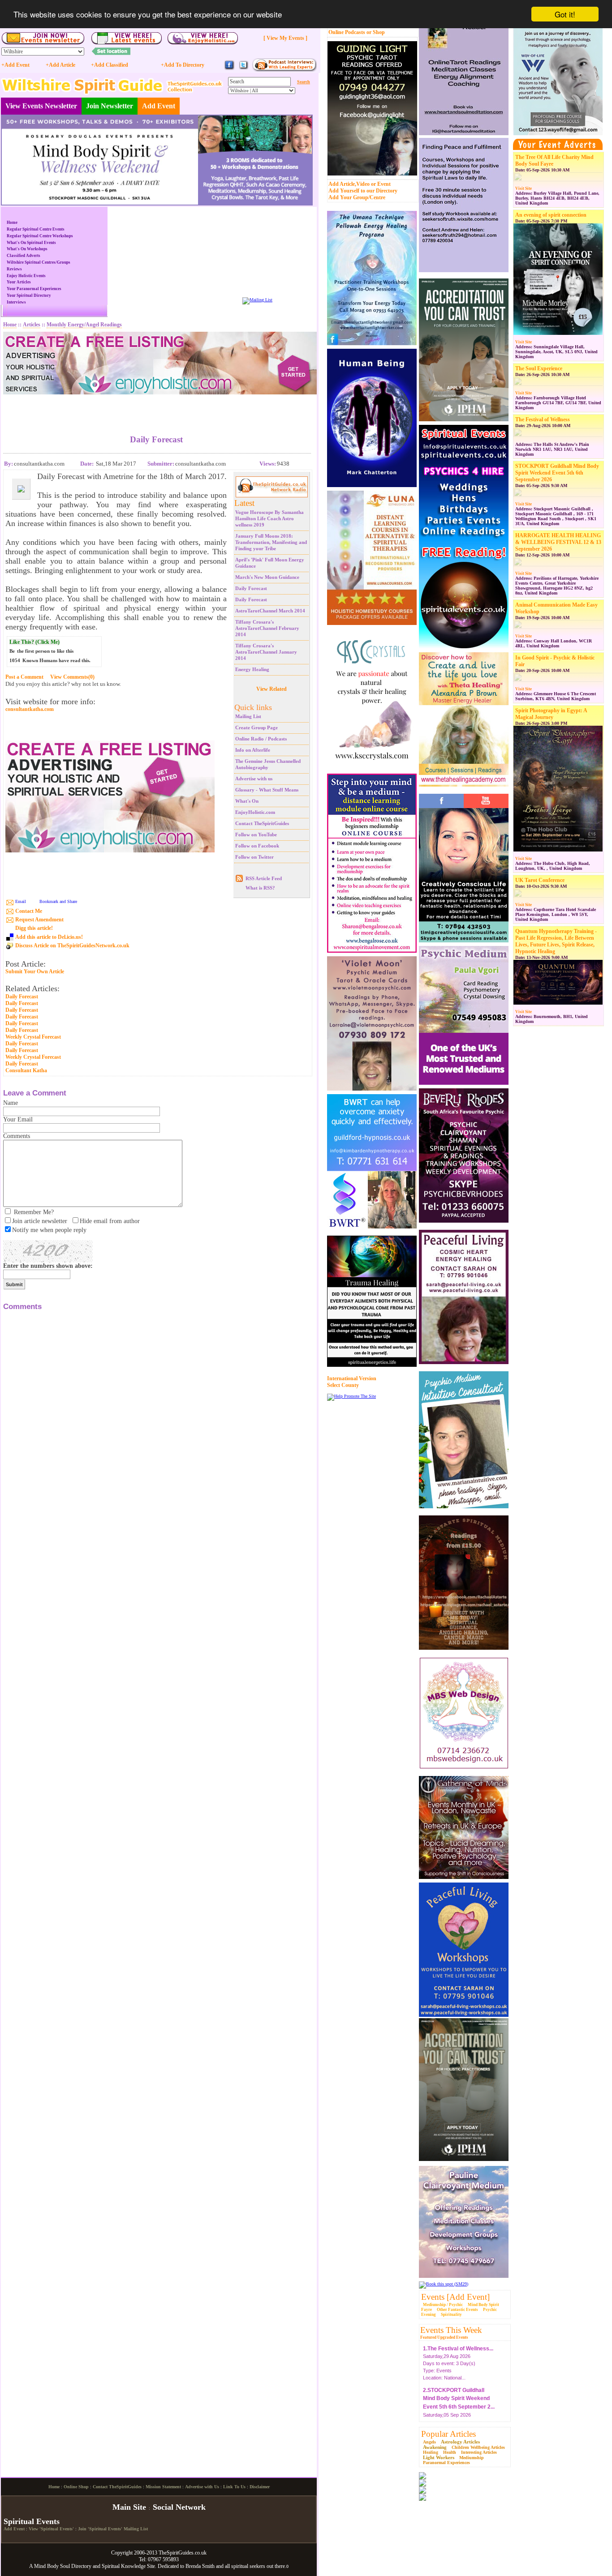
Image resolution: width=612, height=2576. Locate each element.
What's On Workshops (27, 249)
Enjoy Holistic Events (26, 276)
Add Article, (342, 184)
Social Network (179, 2507)
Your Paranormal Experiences (34, 289)
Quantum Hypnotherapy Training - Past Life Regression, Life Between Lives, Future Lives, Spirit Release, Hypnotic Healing (556, 941)
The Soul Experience (539, 368)
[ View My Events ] (285, 38)
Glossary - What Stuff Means (267, 790)
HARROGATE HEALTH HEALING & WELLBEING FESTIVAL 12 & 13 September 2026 (558, 542)
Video (363, 184)
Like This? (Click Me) (34, 642)
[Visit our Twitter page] (243, 69)
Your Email (18, 1119)
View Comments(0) (72, 677)
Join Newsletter (110, 106)
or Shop (376, 32)
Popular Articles (448, 2434)
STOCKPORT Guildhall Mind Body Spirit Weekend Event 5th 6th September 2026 (557, 473)
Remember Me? (34, 1212)
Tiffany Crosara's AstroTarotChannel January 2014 (266, 652)
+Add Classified (110, 65)
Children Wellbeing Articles (478, 2447)
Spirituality (451, 2315)
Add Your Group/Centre (357, 197)
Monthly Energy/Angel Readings (84, 325)
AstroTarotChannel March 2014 (270, 611)
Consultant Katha (26, 1070)
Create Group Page (256, 727)
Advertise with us (254, 779)
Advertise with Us (202, 2487)
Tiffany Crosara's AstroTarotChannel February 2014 (267, 628)
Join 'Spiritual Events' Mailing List (113, 2529)
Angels (429, 2442)
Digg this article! (34, 928)
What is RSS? (260, 888)
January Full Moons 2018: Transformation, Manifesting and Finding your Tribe (271, 542)
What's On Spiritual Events (31, 243)
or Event (381, 184)
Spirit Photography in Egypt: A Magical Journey (551, 714)
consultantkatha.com (30, 709)
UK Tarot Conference (540, 880)
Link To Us (234, 2487)
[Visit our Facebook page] (229, 69)
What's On (247, 801)
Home (12, 223)
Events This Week (451, 2330)
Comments (17, 1136)
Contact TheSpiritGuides (262, 823)
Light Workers (439, 2457)
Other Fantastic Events (457, 2310)
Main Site (129, 2507)
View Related (272, 689)
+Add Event (15, 65)
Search (304, 82)
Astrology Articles (460, 2442)
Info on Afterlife (253, 750)
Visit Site (524, 188)
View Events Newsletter (41, 106)
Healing (431, 2452)
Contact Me (29, 911)
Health (450, 2452)
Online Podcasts (347, 32)
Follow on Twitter (254, 857)
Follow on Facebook (257, 846)
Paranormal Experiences (446, 2463)
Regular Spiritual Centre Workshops (40, 236)
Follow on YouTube (256, 834)
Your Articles (19, 282)
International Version (352, 1378)
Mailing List (248, 716)
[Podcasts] (284, 70)
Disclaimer (260, 2487)
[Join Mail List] (257, 300)
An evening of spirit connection (551, 215)
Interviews (16, 302)
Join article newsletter (40, 1221)
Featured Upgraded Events (444, 2337)
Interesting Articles (479, 2452)
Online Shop (76, 2487)
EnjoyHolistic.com (255, 812)
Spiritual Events (32, 2521)
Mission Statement (163, 2487)
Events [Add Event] (455, 2297)
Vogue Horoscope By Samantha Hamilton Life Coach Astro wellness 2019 (269, 518)
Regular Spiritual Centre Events (36, 229)
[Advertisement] (156, 408)
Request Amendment (39, 920)
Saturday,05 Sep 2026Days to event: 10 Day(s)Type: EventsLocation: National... (459, 2409)
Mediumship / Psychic (443, 2305)
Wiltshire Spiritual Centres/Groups (39, 262)
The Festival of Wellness (543, 419)
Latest (244, 503)
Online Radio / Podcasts (261, 739)
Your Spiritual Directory (29, 295)
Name (11, 1103)
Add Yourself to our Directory (363, 191)
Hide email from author (110, 1221)
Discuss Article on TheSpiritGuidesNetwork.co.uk (72, 946)
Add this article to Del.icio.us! (49, 937)
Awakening (435, 2447)
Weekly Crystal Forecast (33, 1037)
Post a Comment (24, 677)
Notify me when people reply (49, 1230)
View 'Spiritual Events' (51, 2529)
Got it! (565, 14)
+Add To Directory (183, 65)
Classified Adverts (24, 256)
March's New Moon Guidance (267, 577)
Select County (343, 1385)
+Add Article (60, 65)
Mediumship (472, 2458)
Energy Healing (252, 669)
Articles (32, 325)
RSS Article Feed (264, 878)
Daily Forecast (251, 588)
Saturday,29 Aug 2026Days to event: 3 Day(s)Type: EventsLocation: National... (458, 2359)
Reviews (14, 269)
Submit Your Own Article (35, 972)
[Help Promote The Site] (351, 1396)
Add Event (159, 106)
